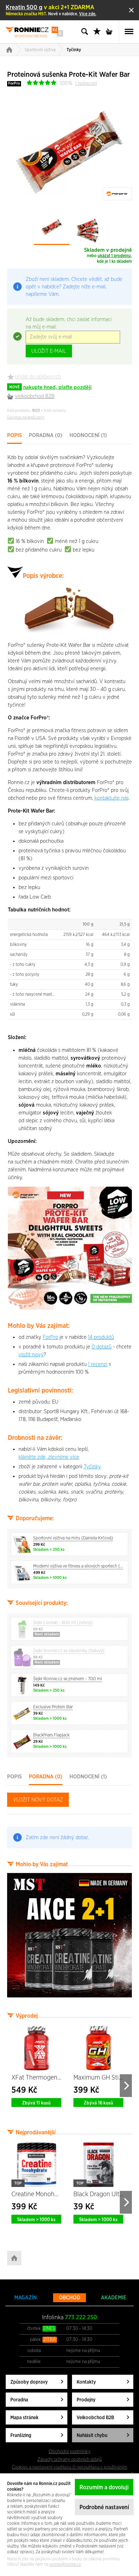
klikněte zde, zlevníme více (49, 1457)
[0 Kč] (111, 32)
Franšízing (21, 2436)
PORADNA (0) (46, 435)
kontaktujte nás (112, 798)
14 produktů (101, 1337)
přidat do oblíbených (38, 377)
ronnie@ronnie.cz (65, 2564)
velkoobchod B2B (35, 396)
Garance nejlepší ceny (26, 417)
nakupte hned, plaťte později (50, 387)
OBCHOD (69, 2298)
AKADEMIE (114, 2298)
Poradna (19, 2400)
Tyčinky (74, 50)
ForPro (14, 83)
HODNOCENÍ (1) (88, 435)
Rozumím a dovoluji (104, 2487)
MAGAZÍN (25, 2298)
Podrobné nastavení (104, 2507)
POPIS (14, 435)
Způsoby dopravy (29, 2382)
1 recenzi (98, 1364)
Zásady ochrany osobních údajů (70, 2459)
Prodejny (86, 2400)
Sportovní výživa (40, 50)
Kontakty (86, 2382)
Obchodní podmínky (70, 2452)
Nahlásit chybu (92, 2436)
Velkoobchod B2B (95, 2418)
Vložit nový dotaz (38, 1800)
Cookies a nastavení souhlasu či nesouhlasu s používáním (69, 2467)
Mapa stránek (24, 2418)
